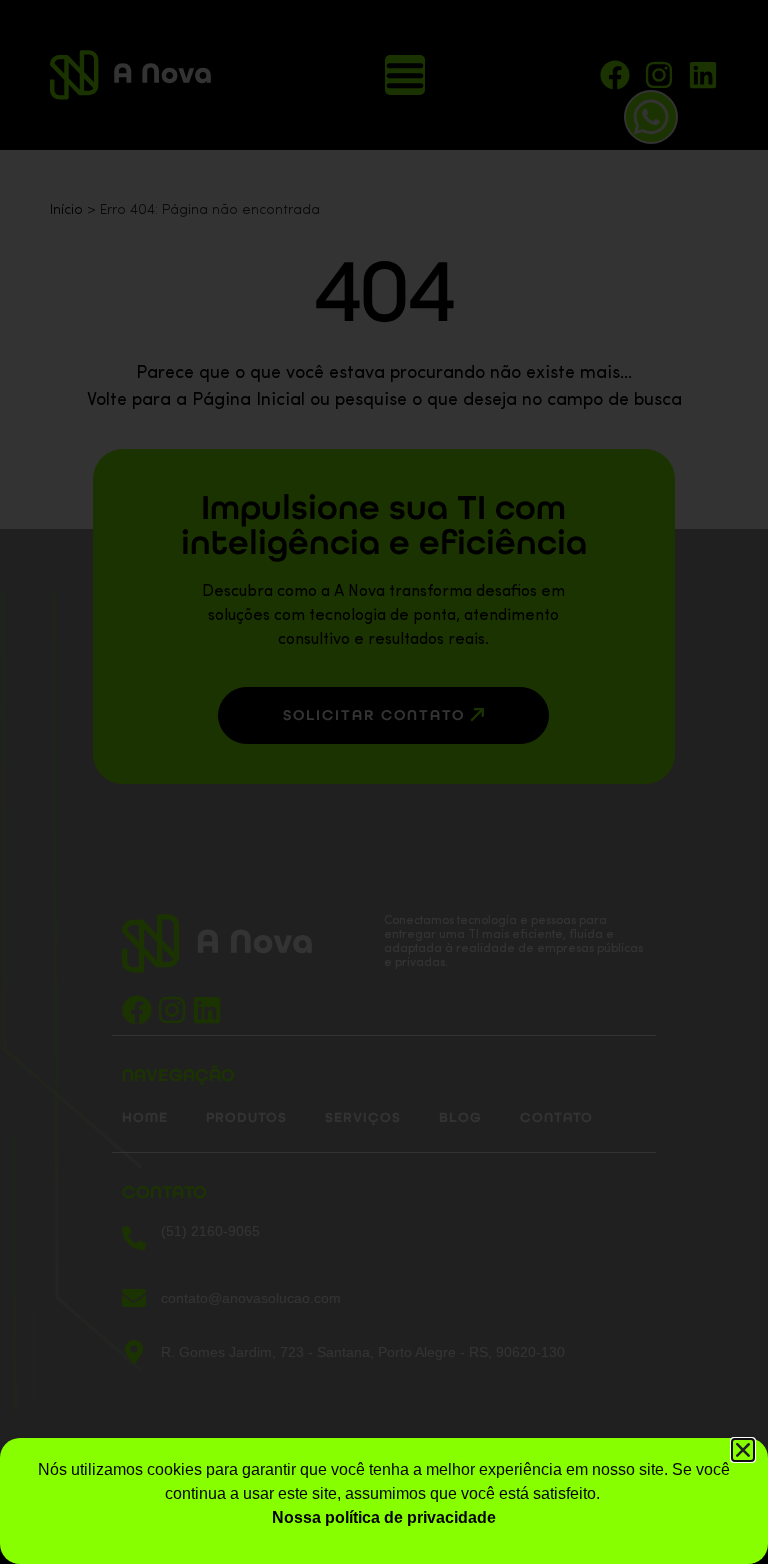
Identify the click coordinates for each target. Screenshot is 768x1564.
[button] (743, 1450)
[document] (384, 782)
